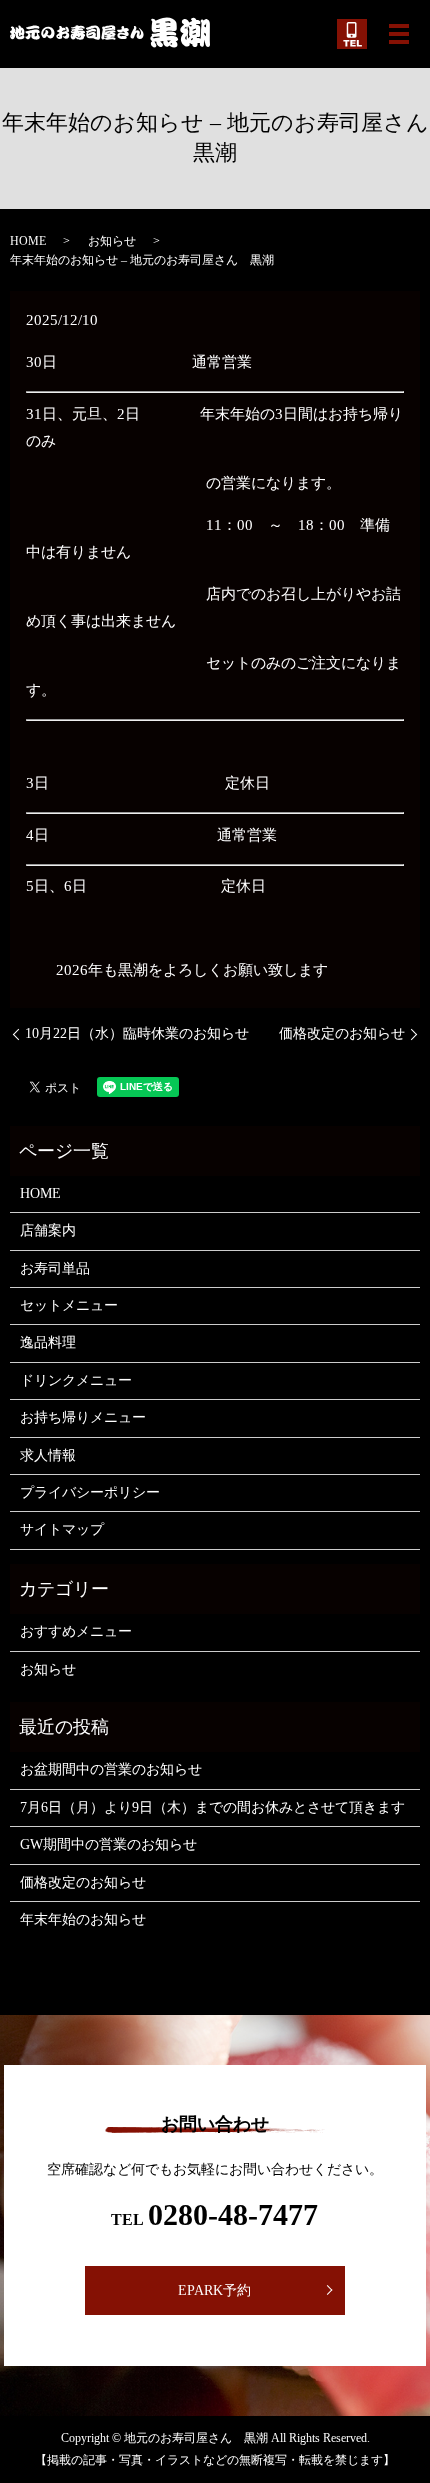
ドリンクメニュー (76, 1380)
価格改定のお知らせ (342, 1033)
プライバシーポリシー (90, 1492)
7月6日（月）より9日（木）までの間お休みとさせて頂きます (212, 1807)
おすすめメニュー (76, 1631)
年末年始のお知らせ (83, 1919)
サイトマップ (62, 1529)
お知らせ (112, 241)
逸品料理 (48, 1342)
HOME (28, 241)
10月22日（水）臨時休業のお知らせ (137, 1033)
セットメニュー (69, 1305)
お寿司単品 (55, 1268)
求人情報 (48, 1455)
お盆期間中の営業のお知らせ (111, 1769)
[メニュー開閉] (399, 34)
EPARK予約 (214, 2290)
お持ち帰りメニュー (83, 1417)
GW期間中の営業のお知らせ (108, 1844)
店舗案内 (48, 1230)
